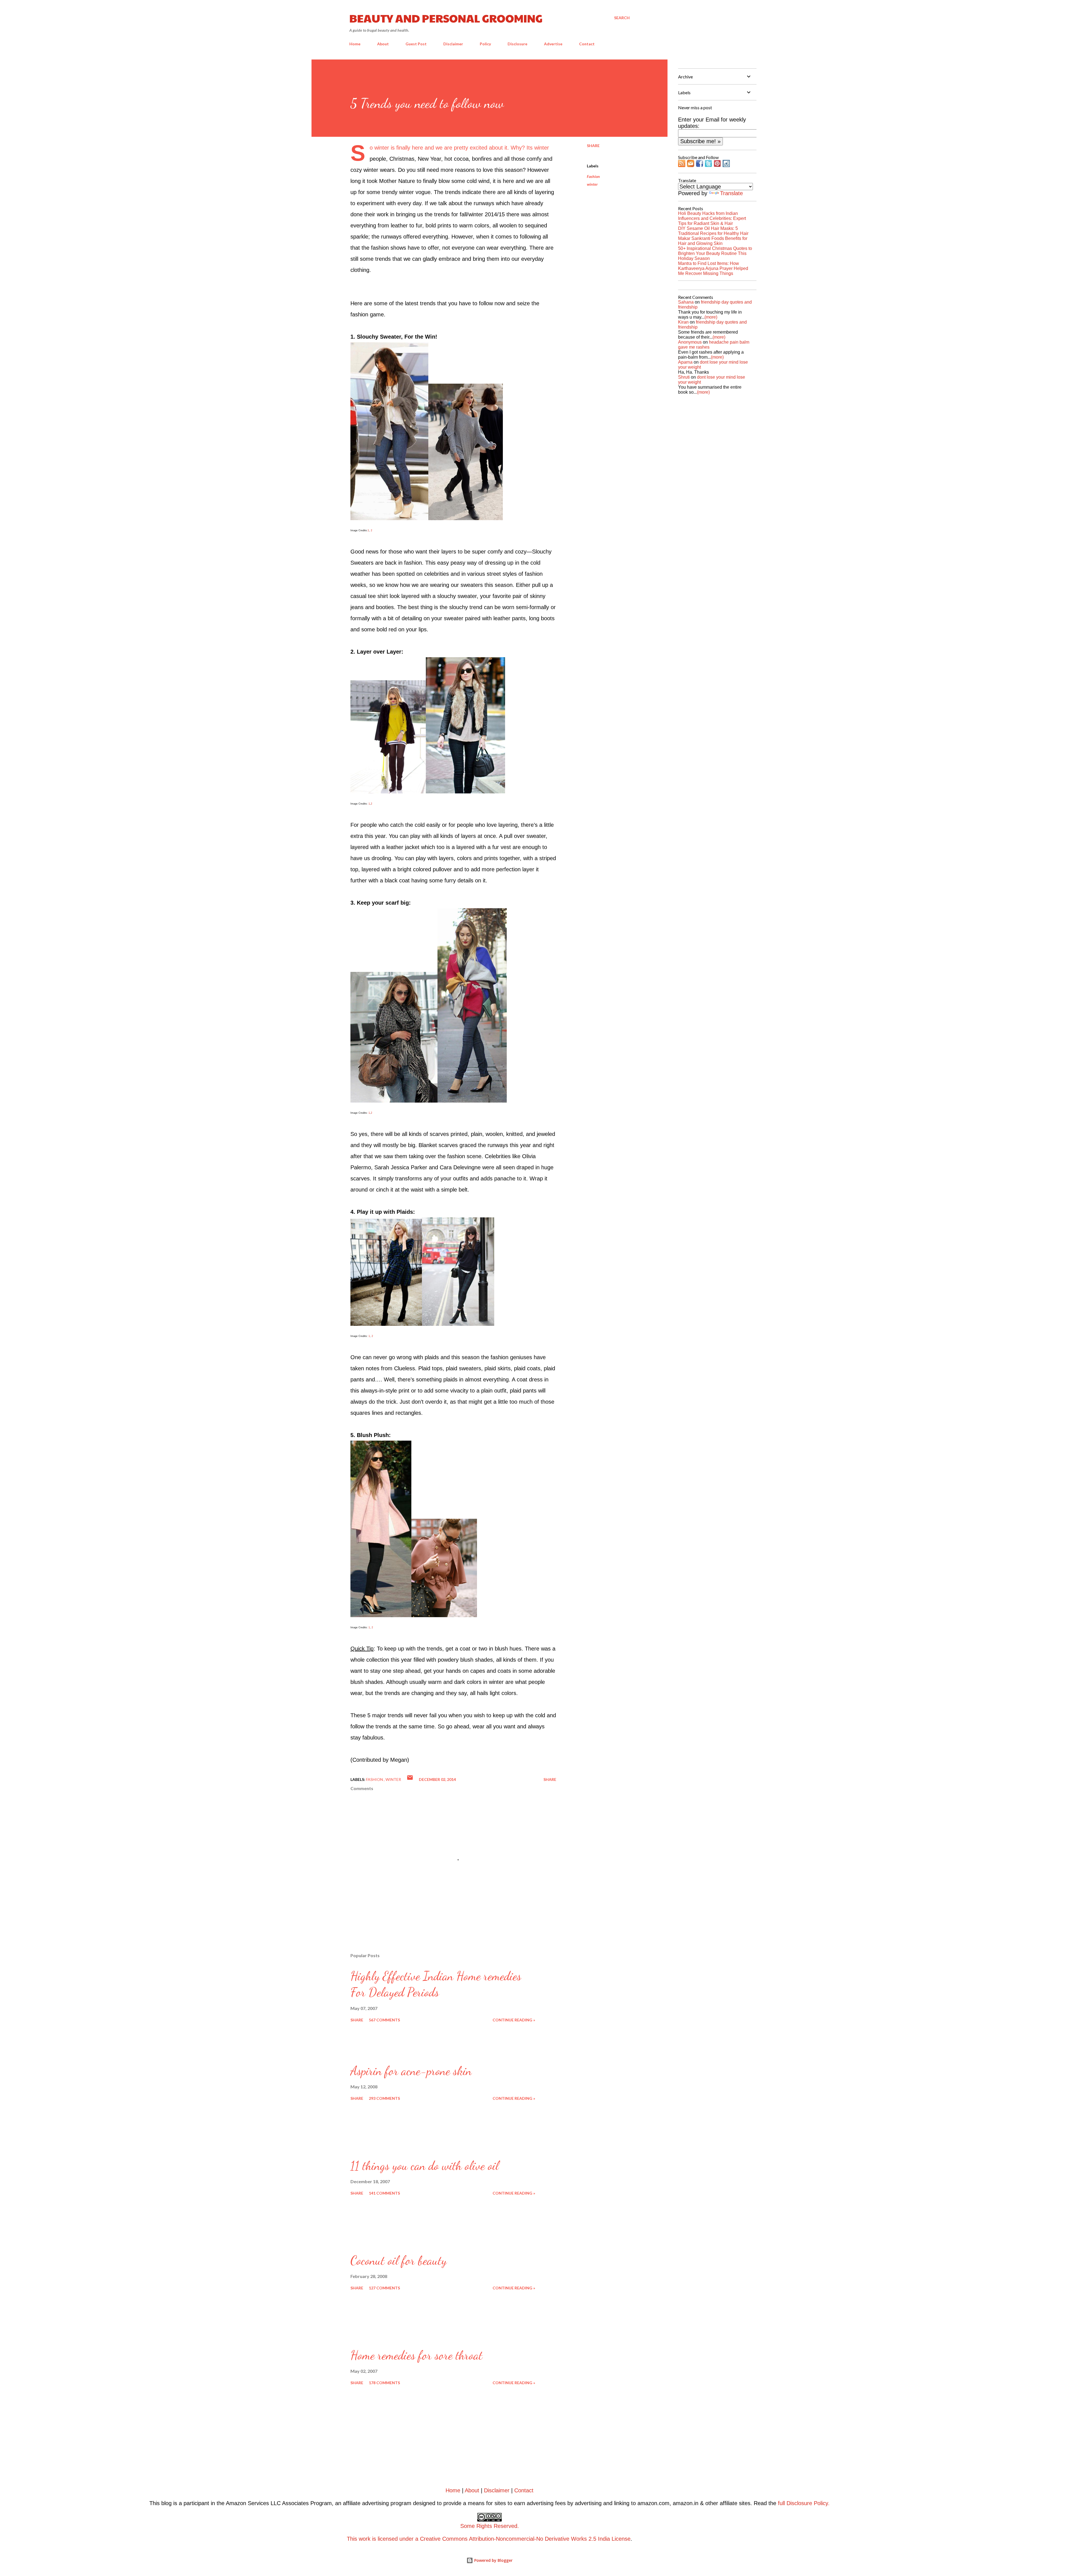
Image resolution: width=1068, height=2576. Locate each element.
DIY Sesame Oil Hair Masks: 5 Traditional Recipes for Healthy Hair (713, 231)
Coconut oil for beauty (399, 2260)
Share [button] (593, 146)
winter (592, 184)
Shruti (684, 377)
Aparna (685, 362)
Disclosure (517, 44)
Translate (731, 193)
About (383, 44)
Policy (485, 44)
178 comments (384, 2383)
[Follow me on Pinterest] (717, 165)
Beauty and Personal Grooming (446, 18)
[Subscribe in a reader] (682, 165)
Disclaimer (453, 44)
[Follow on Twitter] (708, 165)
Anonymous (690, 342)
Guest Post (416, 44)
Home (355, 44)
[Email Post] (410, 1779)
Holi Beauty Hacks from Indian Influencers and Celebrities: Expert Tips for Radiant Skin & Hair (712, 218)
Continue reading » (514, 2020)
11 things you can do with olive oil (425, 2166)
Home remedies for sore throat (416, 2355)
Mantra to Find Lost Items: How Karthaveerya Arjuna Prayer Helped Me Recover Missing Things (713, 268)
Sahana (686, 302)
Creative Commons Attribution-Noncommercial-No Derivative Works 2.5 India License (525, 2539)
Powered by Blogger (493, 2560)
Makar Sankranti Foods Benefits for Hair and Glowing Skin (713, 241)
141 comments (384, 2193)
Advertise (553, 44)
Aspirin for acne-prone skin (411, 2071)
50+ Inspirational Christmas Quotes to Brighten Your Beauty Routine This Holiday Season (715, 253)
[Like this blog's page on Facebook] (699, 165)
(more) (711, 317)
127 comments (384, 2288)
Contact (587, 44)
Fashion (593, 176)
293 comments (384, 2098)
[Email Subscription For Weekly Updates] (691, 165)
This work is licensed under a (433, 2532)
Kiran (683, 322)
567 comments (384, 2020)
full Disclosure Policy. (804, 2503)
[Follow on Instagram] (726, 165)
